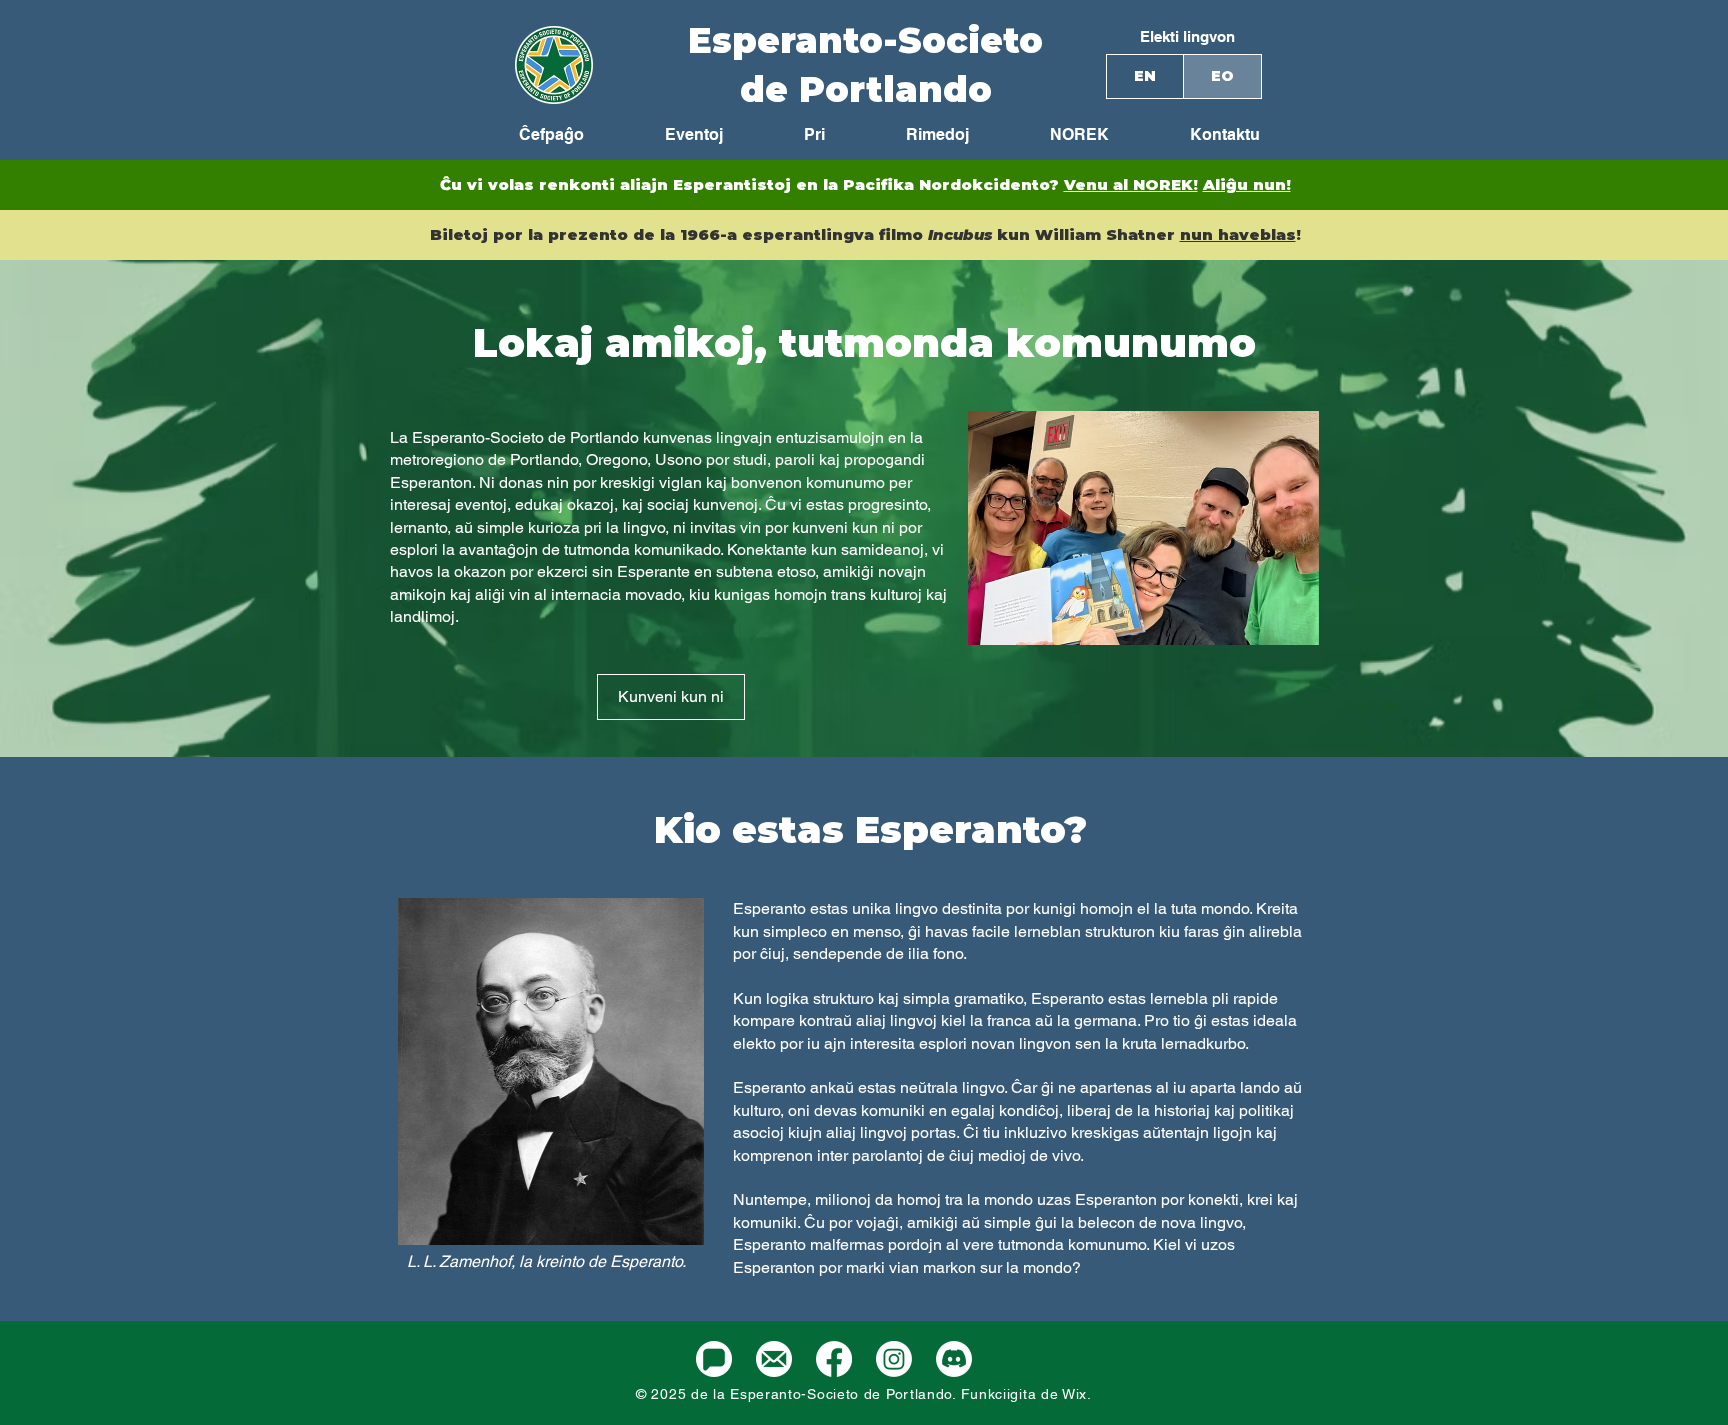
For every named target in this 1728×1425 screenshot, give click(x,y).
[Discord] (954, 1359)
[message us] (714, 1359)
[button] (1054, 135)
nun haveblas (1238, 234)
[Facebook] (834, 1359)
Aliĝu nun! (1247, 184)
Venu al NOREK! (1131, 184)
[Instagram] (894, 1359)
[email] (774, 1359)
